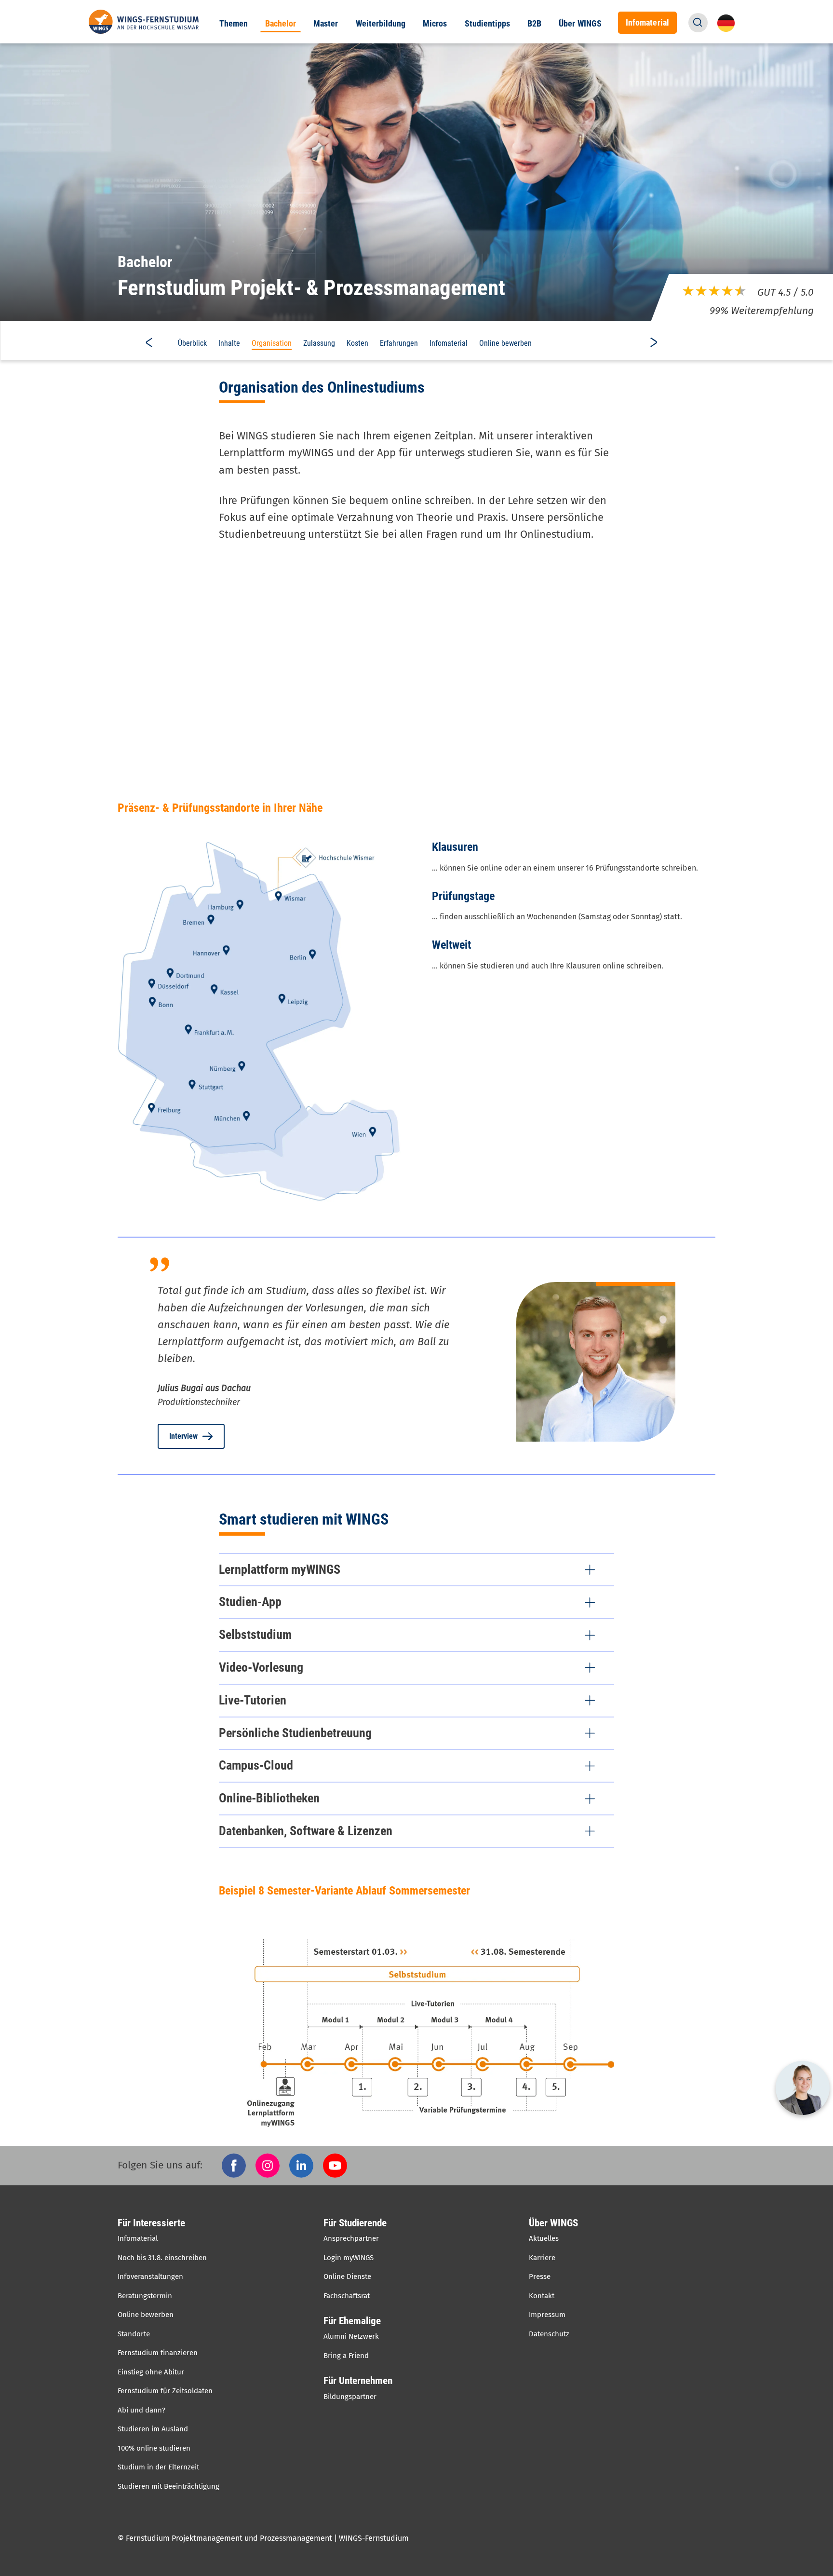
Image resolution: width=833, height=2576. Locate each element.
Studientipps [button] (488, 24)
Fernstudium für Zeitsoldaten (165, 2391)
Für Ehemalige (352, 2321)
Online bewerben (505, 343)
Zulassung (319, 343)
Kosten (357, 343)
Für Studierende (355, 2223)
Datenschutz (549, 2334)
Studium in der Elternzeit (158, 2467)
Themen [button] (234, 24)
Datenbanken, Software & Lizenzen (306, 1831)
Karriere (542, 2258)
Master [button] (326, 24)
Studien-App (250, 1602)
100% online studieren (154, 2448)
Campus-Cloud (256, 1765)
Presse (540, 2276)
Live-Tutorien (253, 1700)
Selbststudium (255, 1635)
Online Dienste (347, 2276)
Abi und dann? (141, 2410)
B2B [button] (534, 24)
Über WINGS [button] (580, 24)
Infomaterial (449, 343)
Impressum (547, 2315)
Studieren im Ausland (153, 2429)
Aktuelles (544, 2238)
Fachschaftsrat (347, 2296)
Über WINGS (553, 2223)
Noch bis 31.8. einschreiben (162, 2258)
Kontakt (542, 2296)
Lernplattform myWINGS (280, 1569)
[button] (698, 23)
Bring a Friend (346, 2356)
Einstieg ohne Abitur (151, 2372)
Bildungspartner (350, 2397)
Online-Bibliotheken (269, 1798)
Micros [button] (435, 24)
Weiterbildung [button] (381, 24)
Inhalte (229, 343)
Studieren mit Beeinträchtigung (168, 2486)
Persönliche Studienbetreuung (295, 1733)
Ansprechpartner (351, 2238)
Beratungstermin (145, 2296)
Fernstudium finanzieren (158, 2353)
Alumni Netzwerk (351, 2336)
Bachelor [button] (281, 24)
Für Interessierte (151, 2223)
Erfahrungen (399, 343)
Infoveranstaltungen (150, 2276)
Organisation (272, 343)
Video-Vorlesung (261, 1667)
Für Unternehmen (358, 2381)
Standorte (134, 2334)
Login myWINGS (349, 2258)
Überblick (192, 343)
